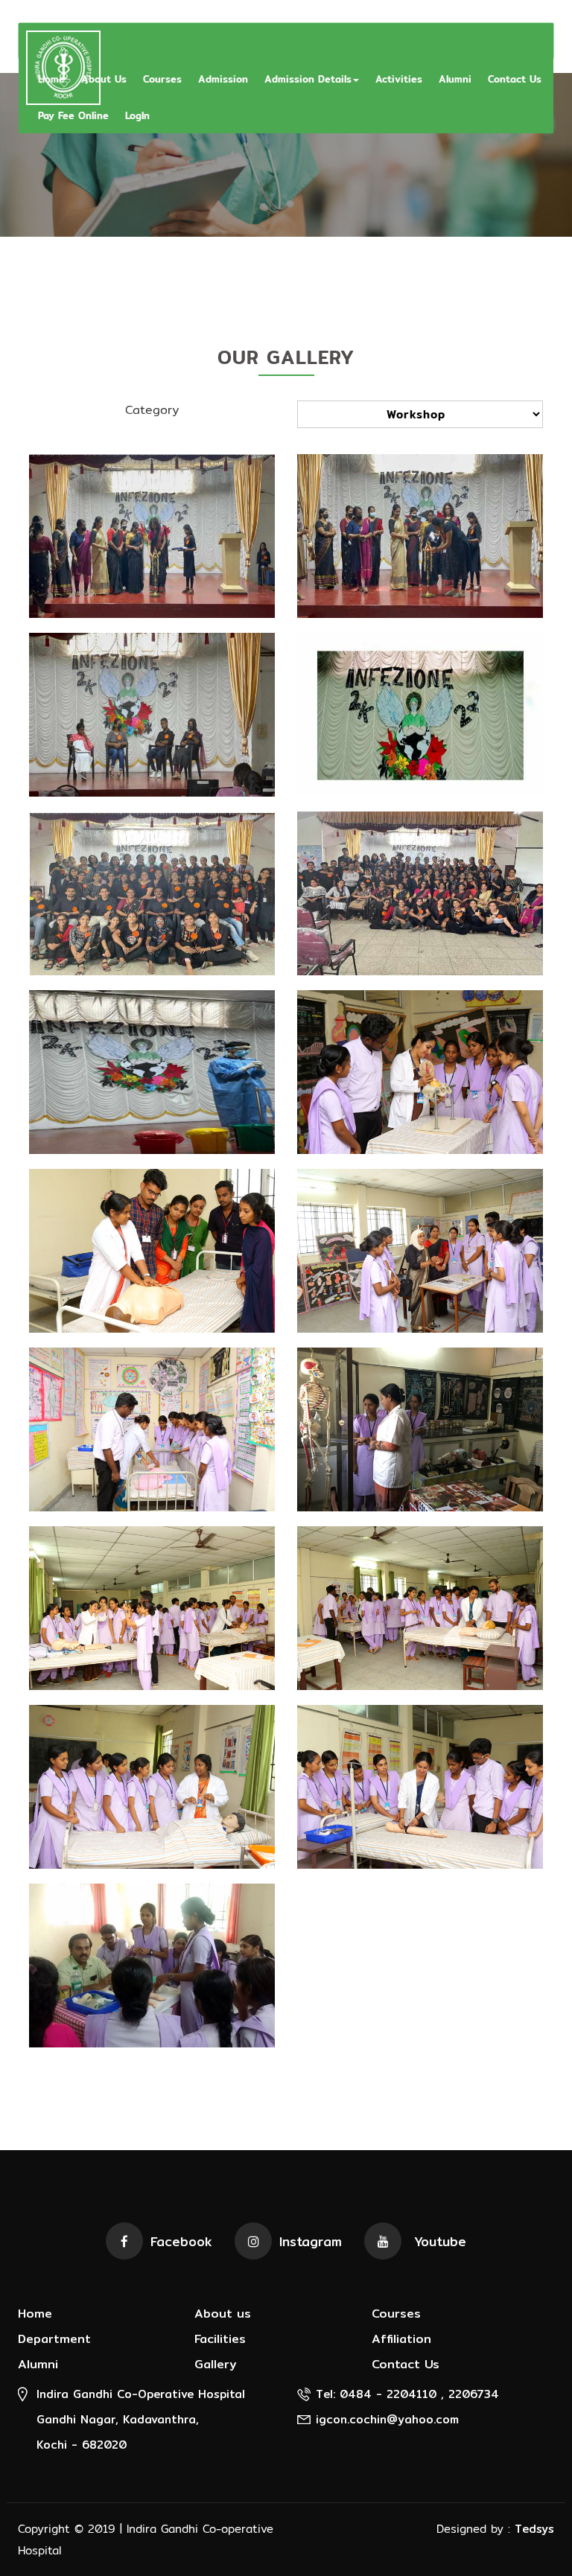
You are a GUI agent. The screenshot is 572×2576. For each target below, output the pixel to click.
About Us (104, 79)
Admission (223, 79)
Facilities (220, 2340)
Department (54, 2340)
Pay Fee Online (73, 115)
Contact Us (515, 79)
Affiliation (401, 2340)
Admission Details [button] (308, 79)
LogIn (137, 115)
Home (35, 2314)
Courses (162, 79)
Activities (399, 79)
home (51, 79)
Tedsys (534, 2529)
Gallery (216, 2365)
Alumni (455, 79)
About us (223, 2314)
